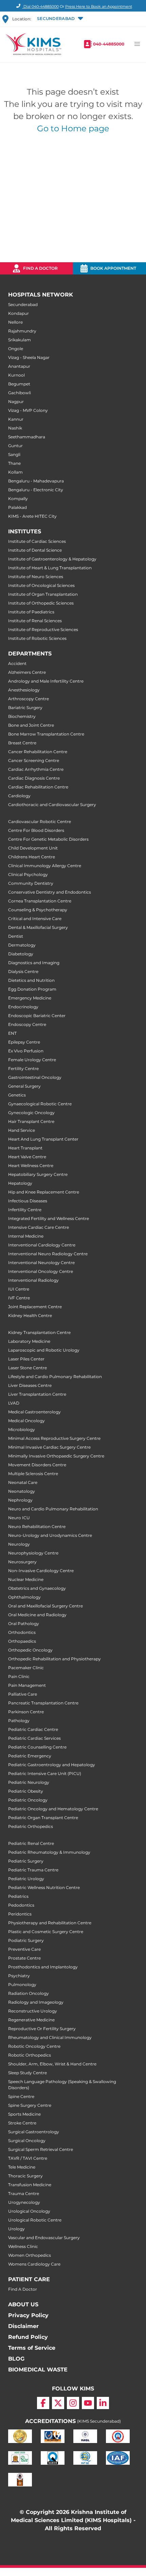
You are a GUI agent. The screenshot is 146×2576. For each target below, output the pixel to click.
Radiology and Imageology (36, 2002)
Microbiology (22, 1429)
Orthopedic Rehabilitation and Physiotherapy (54, 1659)
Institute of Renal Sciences (35, 621)
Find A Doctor (23, 2289)
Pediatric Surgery (26, 1861)
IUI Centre (19, 1289)
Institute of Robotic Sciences (37, 638)
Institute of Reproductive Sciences (43, 629)
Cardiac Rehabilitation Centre (38, 787)
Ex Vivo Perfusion (26, 1051)
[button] (60, 19)
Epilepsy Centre (24, 1042)
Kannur (16, 419)
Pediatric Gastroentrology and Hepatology (52, 1765)
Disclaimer (23, 2326)
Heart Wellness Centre (31, 1166)
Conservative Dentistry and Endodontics (50, 892)
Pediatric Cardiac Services (34, 1738)
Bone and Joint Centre (31, 725)
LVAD (14, 1403)
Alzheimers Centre (27, 672)
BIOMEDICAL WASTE (38, 2370)
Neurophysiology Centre (33, 1553)
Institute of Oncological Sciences (41, 585)
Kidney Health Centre (30, 1315)
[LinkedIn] (103, 2403)
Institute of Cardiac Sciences (37, 541)
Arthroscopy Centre (29, 699)
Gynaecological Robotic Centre (40, 1104)
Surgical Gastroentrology (34, 2132)
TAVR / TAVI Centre (28, 2158)
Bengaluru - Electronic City (36, 490)
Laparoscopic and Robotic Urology (44, 1350)
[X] (58, 2403)
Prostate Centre (24, 1958)
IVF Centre (19, 1298)
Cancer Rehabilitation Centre (38, 752)
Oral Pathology (24, 1624)
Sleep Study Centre (28, 2073)
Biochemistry (22, 716)
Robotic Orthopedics (30, 2055)
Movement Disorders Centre (37, 1465)
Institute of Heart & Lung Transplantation (50, 568)
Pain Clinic (19, 1676)
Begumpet (19, 384)
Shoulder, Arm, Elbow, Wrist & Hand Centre (52, 2064)
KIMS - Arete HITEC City (32, 516)
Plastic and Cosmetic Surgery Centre (46, 1932)
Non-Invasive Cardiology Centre (41, 1571)
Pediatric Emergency (30, 1756)
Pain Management (27, 1685)
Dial (41, 6)
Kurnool (16, 375)
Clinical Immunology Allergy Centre (45, 866)
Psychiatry (19, 1976)
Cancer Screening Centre (34, 760)
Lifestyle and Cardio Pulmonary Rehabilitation (55, 1377)
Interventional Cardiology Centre (42, 1245)
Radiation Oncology (29, 1993)
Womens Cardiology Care (34, 2264)
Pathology (19, 1721)
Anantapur (19, 366)
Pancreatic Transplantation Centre (43, 1703)
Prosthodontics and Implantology (43, 1967)
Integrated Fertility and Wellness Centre (49, 1218)
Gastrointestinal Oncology (35, 1077)
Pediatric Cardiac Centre (33, 1729)
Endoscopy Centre (27, 1024)
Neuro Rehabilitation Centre (37, 1526)
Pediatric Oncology (28, 1800)
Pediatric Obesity (26, 1791)
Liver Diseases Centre (30, 1385)
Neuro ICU (19, 1518)
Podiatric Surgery (26, 1940)
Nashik (15, 428)
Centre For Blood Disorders (36, 830)
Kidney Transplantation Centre (39, 1332)
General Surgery (24, 1086)
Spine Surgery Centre (30, 2105)
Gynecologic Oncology (31, 1113)
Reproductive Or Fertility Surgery (42, 2029)
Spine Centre (21, 2096)
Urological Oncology (29, 2211)
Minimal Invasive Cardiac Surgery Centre (49, 1447)
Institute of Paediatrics (31, 612)
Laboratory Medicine (29, 1341)
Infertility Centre (25, 1210)
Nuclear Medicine (26, 1579)
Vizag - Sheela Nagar (29, 357)
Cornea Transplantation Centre (40, 901)
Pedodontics (21, 1905)
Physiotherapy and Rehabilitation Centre (50, 1923)
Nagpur (16, 402)
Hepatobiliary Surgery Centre (38, 1174)
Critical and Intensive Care (35, 919)
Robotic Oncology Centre (34, 2046)
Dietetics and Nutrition (31, 980)
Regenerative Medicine (31, 2020)
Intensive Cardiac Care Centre (39, 1227)
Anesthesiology (24, 690)
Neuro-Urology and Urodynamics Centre (50, 1535)
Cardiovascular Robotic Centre (40, 822)
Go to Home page (73, 128)
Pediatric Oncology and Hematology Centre (53, 1809)
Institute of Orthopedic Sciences (41, 603)
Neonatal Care (23, 1482)
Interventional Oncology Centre (41, 1271)
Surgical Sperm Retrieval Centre (41, 2149)
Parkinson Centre (26, 1712)
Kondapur (19, 313)
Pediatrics (18, 1896)
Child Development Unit (33, 848)
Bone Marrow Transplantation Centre (46, 734)
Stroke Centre (22, 2123)
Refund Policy (28, 2337)
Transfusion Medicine (30, 2185)
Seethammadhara (27, 437)
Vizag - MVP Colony (28, 410)
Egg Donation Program (32, 989)
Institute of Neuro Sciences (36, 577)
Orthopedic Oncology (30, 1650)
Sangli (14, 454)
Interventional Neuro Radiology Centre (48, 1254)
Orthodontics (22, 1632)
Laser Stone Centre (28, 1368)
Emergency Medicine (30, 998)
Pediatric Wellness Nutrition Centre (44, 1887)
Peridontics (20, 1914)
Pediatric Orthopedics (31, 1826)
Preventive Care (24, 1949)
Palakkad (17, 507)
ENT (12, 1033)
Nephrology (20, 1500)
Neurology (19, 1544)
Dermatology (22, 945)
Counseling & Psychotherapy (38, 910)
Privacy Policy (28, 2315)
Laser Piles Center (26, 1359)
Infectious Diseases (28, 1201)
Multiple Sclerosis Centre (33, 1474)
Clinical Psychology (28, 874)
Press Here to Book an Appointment (99, 6)
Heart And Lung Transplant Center (43, 1139)
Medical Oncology (26, 1421)
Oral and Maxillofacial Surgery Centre (45, 1606)
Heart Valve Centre (27, 1157)
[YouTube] (88, 2403)
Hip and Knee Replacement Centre (44, 1192)
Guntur (15, 446)
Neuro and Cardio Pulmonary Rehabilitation (53, 1509)
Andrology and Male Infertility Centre (46, 681)
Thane (14, 463)
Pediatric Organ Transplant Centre (43, 1818)
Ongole (16, 349)
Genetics (17, 1095)
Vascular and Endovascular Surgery (44, 2238)
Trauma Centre (24, 2193)
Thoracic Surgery (25, 2176)
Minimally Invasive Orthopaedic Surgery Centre (56, 1456)
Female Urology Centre (32, 1060)
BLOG (16, 2359)
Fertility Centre (23, 1068)
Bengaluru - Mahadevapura (36, 481)
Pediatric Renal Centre (31, 1843)
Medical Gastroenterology (34, 1412)
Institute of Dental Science (35, 550)
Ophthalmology (24, 1597)
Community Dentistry (31, 883)
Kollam (15, 472)
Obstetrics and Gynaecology (37, 1588)
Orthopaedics (22, 1641)
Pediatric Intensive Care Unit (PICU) (45, 1773)
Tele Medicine (22, 2167)
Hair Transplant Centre (31, 1121)
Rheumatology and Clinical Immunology (50, 2037)
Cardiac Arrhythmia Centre (36, 769)
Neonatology (22, 1491)
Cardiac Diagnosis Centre (34, 778)
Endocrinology (23, 1007)
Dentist (16, 936)
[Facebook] (43, 2403)
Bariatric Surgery (25, 708)
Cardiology (19, 796)
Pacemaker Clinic (26, 1668)
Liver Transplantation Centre (37, 1394)
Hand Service (22, 1130)
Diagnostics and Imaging (34, 963)
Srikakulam (20, 340)
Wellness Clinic (23, 2246)
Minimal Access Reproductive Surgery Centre (54, 1438)
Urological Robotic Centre (35, 2220)
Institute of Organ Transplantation (43, 594)
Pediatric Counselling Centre (37, 1747)
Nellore (15, 322)
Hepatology (20, 1183)
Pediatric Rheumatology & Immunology (49, 1852)
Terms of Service (32, 2348)
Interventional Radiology (33, 1280)
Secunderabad (23, 304)
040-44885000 (109, 44)
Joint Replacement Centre (35, 1307)
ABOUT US (23, 2304)
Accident (17, 663)
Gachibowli (20, 393)
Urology (16, 2229)
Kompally (18, 499)
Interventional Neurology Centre (41, 1263)
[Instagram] (73, 2403)
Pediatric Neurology (29, 1782)
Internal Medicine (26, 1236)
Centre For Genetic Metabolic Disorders (48, 839)
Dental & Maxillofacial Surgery (38, 927)
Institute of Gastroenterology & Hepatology (52, 559)
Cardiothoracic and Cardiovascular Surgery (52, 805)
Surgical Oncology (27, 2141)
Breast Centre (22, 743)
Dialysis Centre (23, 971)
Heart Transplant (25, 1148)
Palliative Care (23, 1694)
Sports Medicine (24, 2114)
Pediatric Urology (26, 1879)
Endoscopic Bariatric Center (37, 1016)
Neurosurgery (22, 1562)
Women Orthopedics (30, 2255)
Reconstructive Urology (33, 2011)
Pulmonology (22, 1985)
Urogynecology (24, 2202)
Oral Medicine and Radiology (37, 1615)
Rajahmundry (22, 331)
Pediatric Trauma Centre (33, 1870)
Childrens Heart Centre (32, 857)
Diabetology (21, 954)
